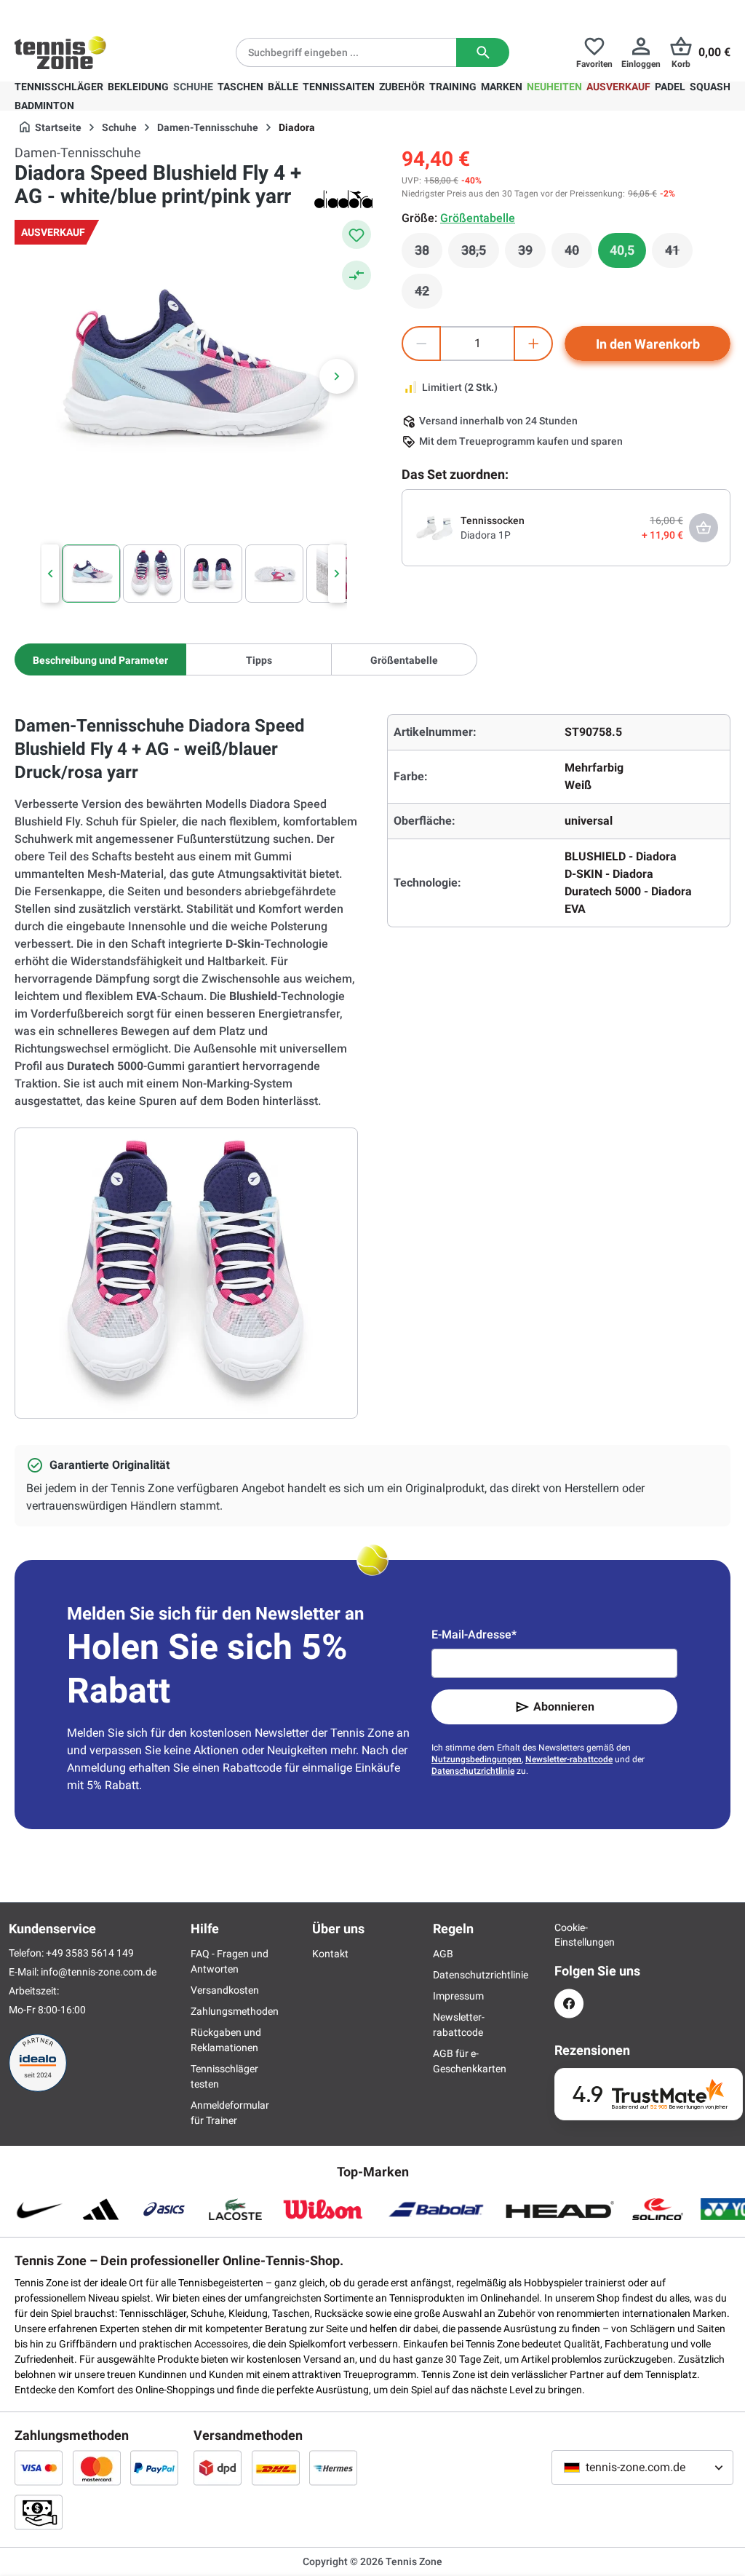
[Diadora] (343, 199)
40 (578, 254)
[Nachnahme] (39, 2512)
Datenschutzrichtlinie (473, 1771)
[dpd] (218, 2468)
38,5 (480, 254)
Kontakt (330, 1954)
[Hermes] (333, 2468)
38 (429, 254)
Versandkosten (225, 1990)
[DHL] (276, 2468)
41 (679, 254)
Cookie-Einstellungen (569, 1935)
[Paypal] (154, 2468)
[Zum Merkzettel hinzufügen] (356, 234)
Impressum (458, 1996)
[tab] (100, 659)
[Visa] (39, 2468)
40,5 (622, 250)
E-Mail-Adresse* (474, 1634)
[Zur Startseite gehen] (60, 52)
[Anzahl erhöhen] (533, 344)
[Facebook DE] (569, 2004)
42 (429, 295)
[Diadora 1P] (434, 527)
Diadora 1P (486, 535)
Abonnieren (564, 1707)
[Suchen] (483, 52)
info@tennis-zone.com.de (99, 1972)
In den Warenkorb (648, 344)
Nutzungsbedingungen (477, 1759)
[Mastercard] (97, 2468)
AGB (443, 1954)
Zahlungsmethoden (235, 2011)
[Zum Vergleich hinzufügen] (356, 275)
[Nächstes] (337, 376)
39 (532, 254)
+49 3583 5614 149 (108, 12)
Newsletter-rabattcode (569, 1759)
